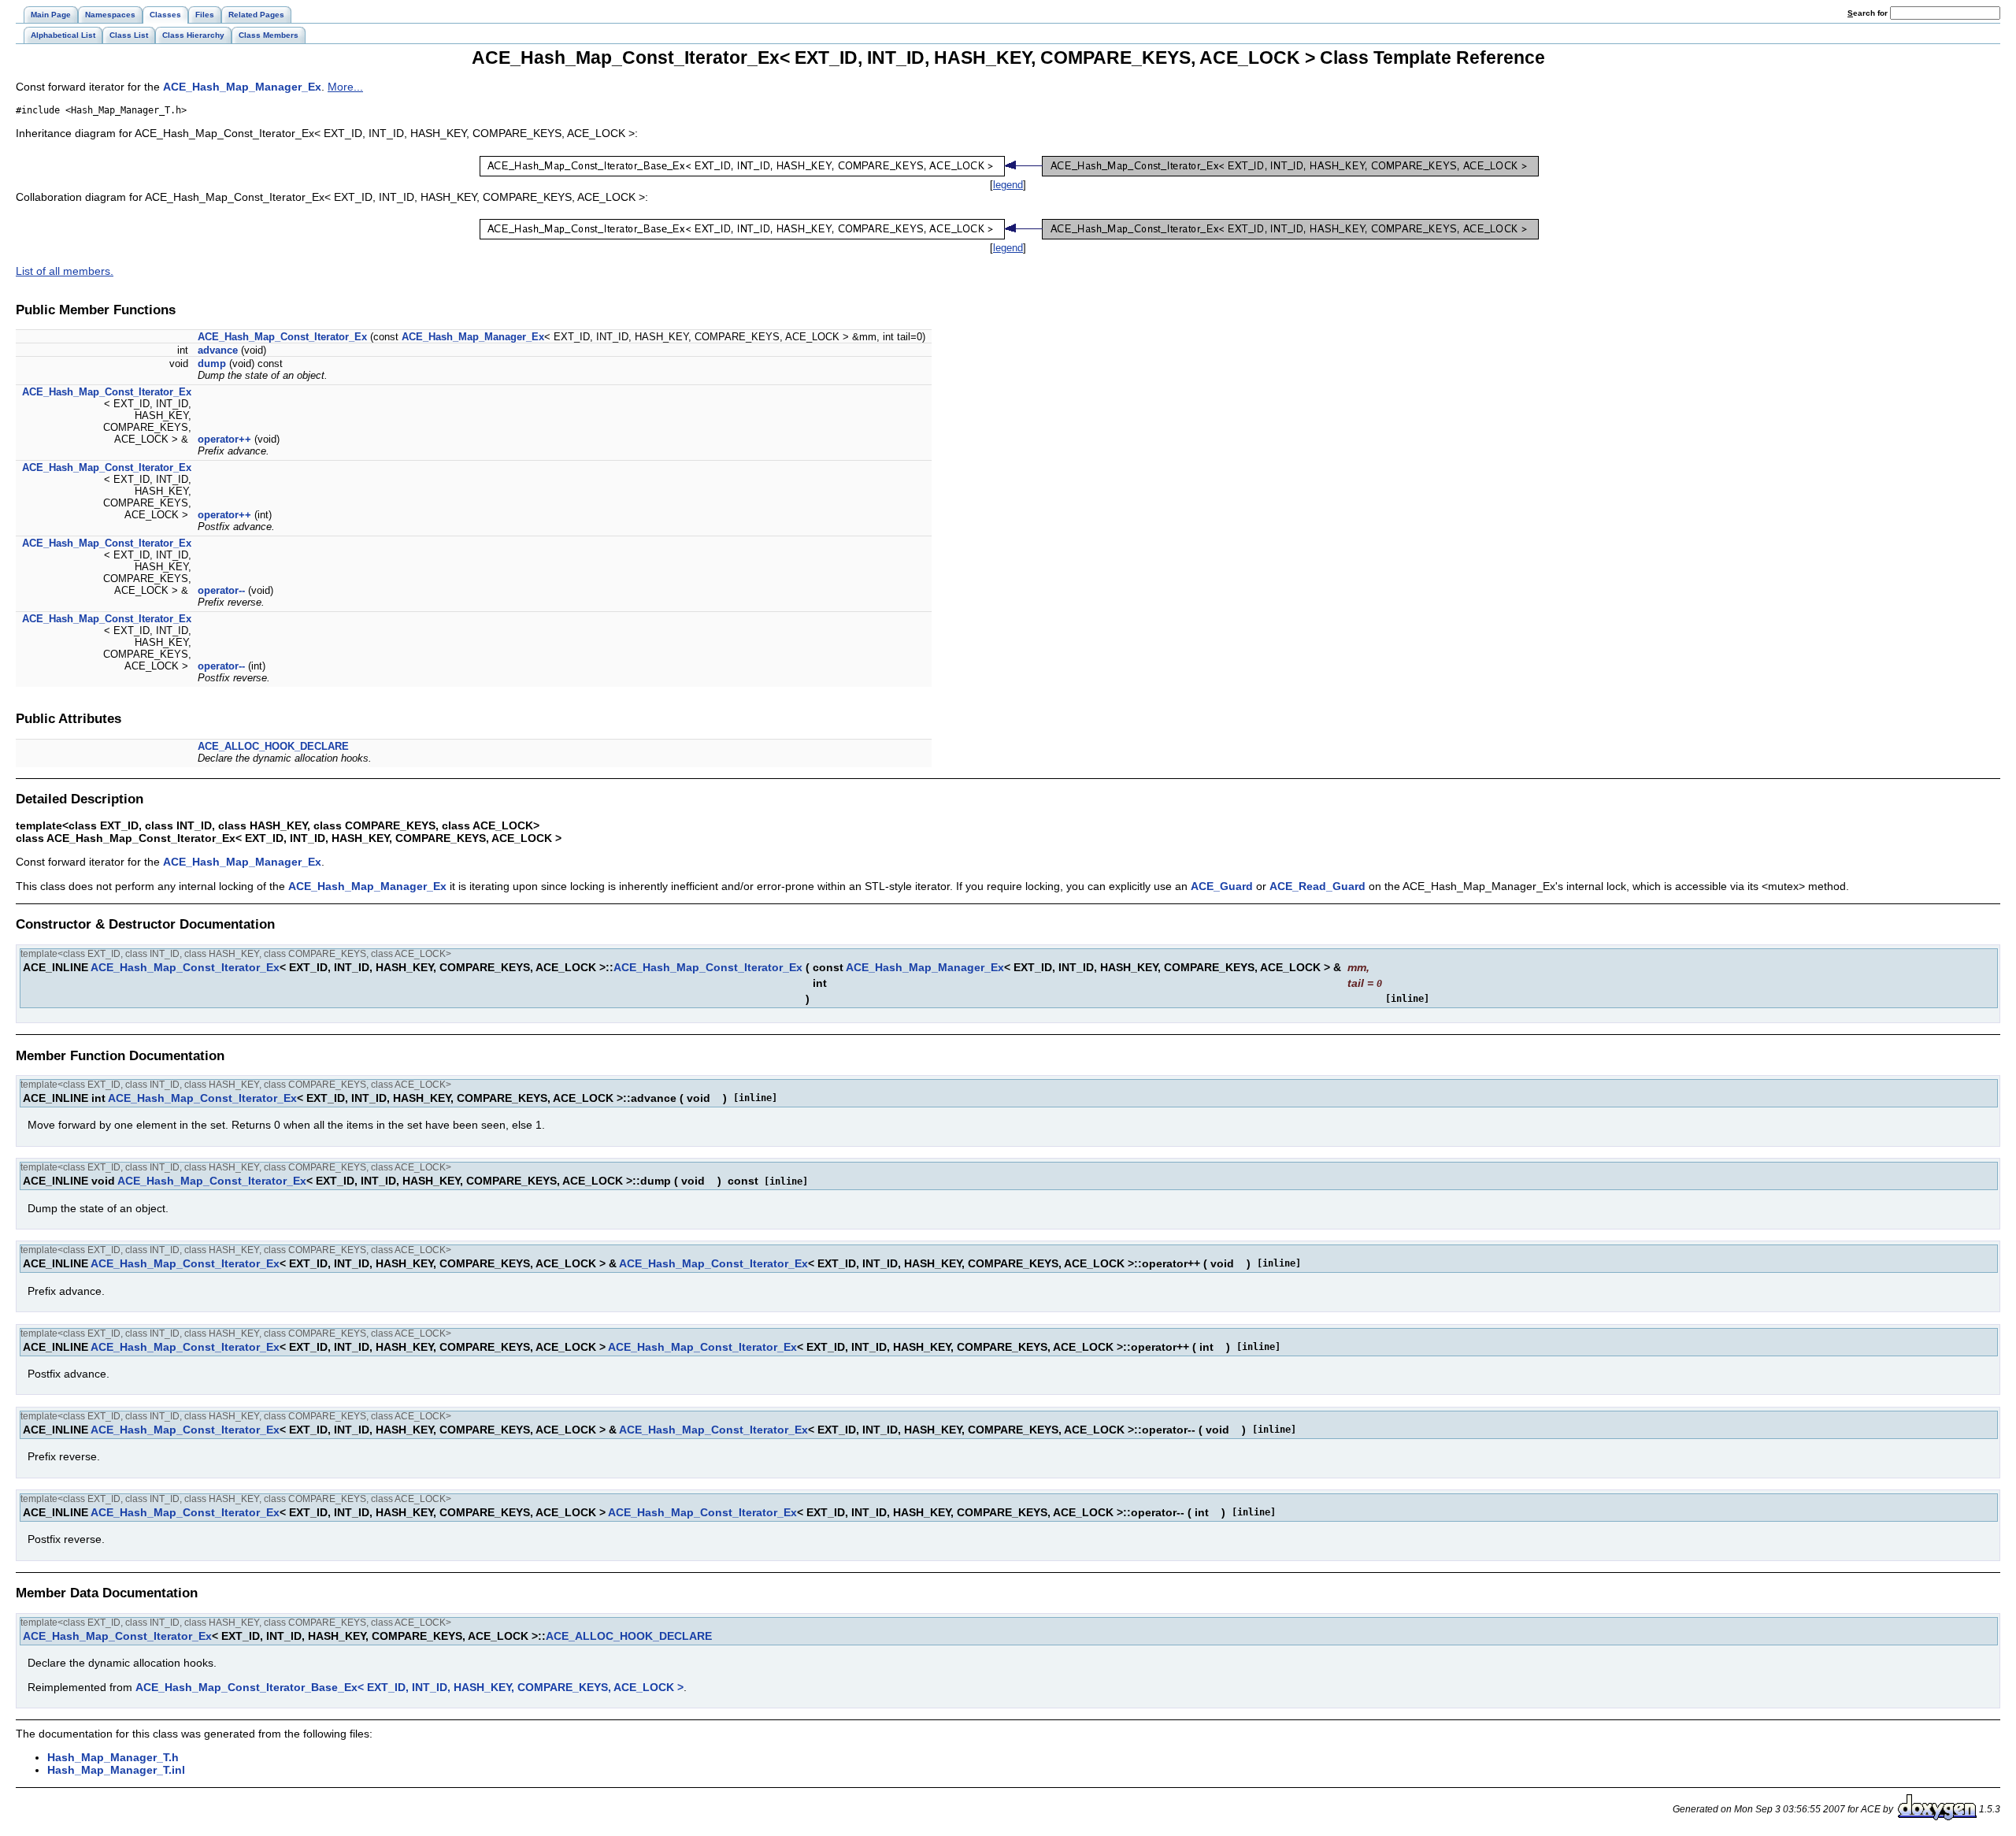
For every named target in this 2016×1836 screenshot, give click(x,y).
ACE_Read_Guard (1317, 886)
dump (212, 363)
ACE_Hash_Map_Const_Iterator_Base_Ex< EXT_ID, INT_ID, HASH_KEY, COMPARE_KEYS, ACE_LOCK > (409, 1687)
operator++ (224, 439)
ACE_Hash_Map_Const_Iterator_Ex (282, 337)
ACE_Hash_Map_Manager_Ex (242, 87)
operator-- (221, 590)
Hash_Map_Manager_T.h (113, 1757)
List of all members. (65, 271)
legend (1008, 185)
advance (218, 350)
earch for (1869, 13)
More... (345, 87)
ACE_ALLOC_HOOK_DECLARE (273, 746)
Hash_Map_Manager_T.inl (116, 1770)
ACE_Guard (1222, 886)
